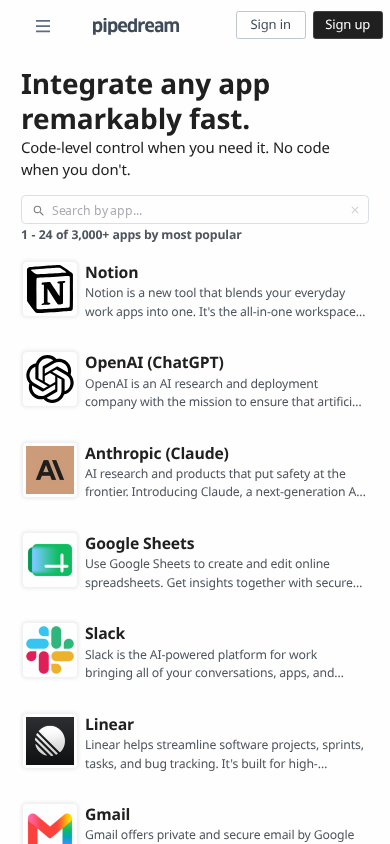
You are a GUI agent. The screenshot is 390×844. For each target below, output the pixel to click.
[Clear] (355, 210)
